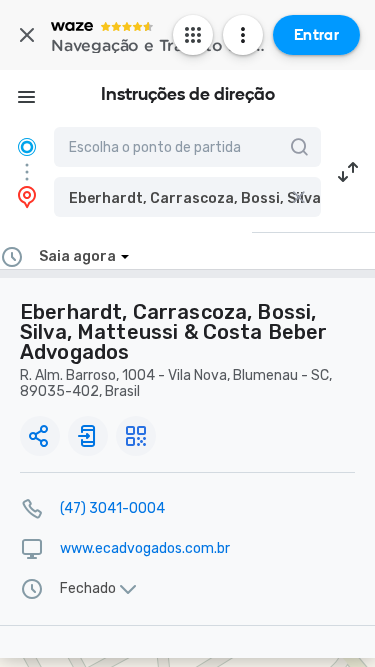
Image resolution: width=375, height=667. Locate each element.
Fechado (88, 589)
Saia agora (77, 256)
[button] (187, 197)
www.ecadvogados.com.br (145, 548)
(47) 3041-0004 (112, 508)
